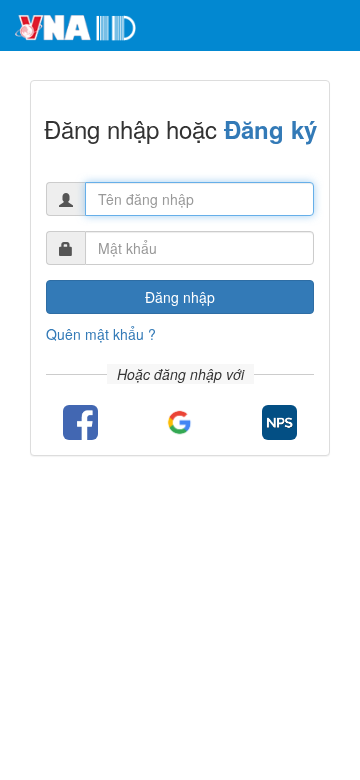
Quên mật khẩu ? (101, 334)
